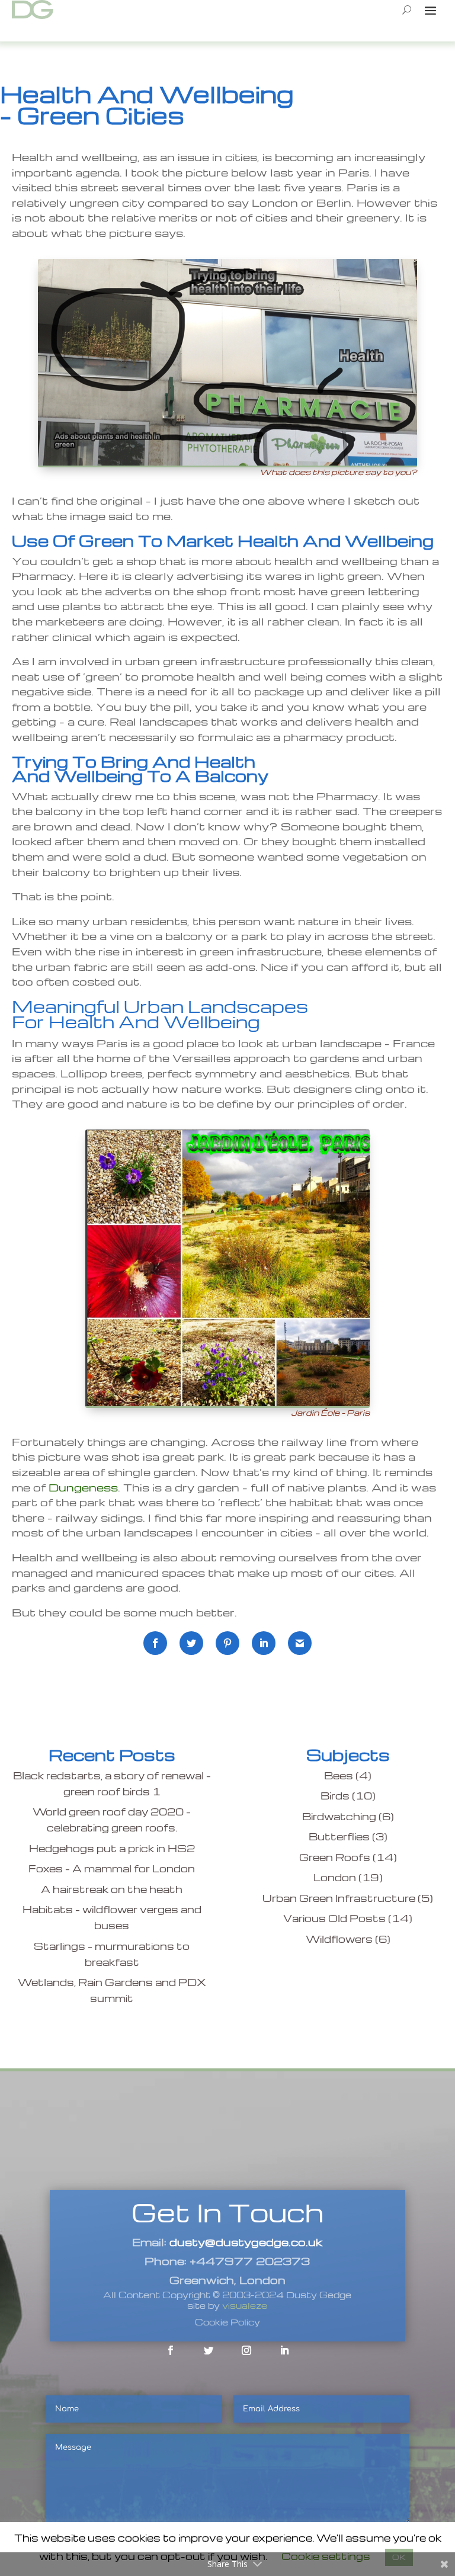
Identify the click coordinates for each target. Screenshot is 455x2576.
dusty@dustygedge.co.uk (246, 2242)
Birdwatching (339, 1816)
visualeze (245, 2305)
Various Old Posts (334, 1918)
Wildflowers (339, 1939)
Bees (339, 1775)
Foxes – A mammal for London (112, 1868)
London (335, 1877)
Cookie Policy (227, 2322)
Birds (335, 1796)
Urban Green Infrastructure (339, 1898)
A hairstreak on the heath (112, 1889)
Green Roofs (335, 1857)
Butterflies (339, 1836)
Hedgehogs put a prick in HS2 (112, 1848)
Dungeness (83, 1487)
